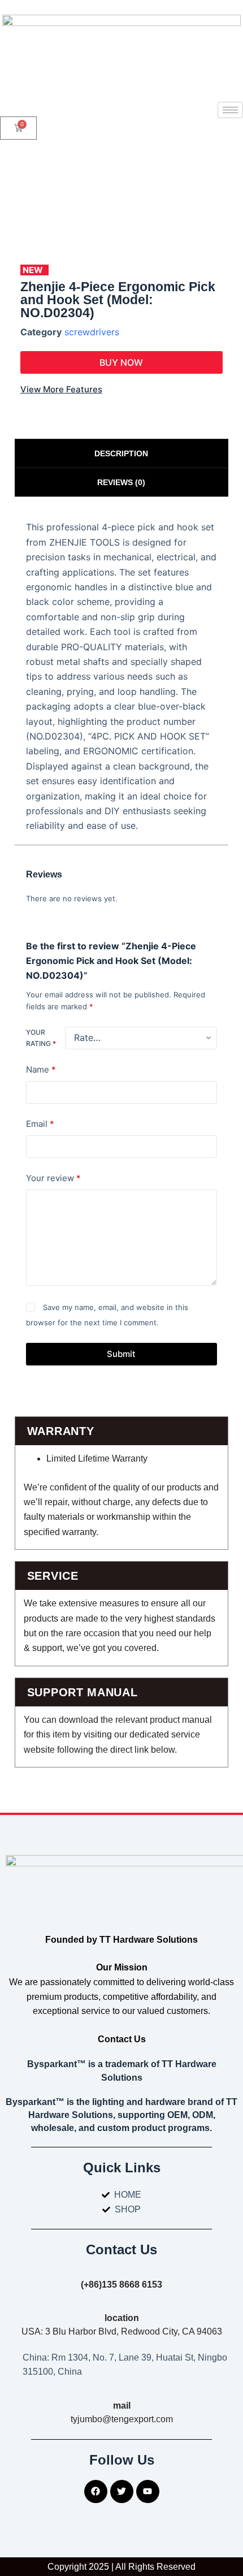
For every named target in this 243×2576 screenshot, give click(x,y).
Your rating (41, 1038)
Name (41, 1069)
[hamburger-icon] (230, 110)
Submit (121, 1354)
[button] (121, 362)
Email (40, 1124)
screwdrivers (92, 332)
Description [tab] (121, 453)
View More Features (61, 389)
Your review (53, 1178)
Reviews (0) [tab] (121, 482)
